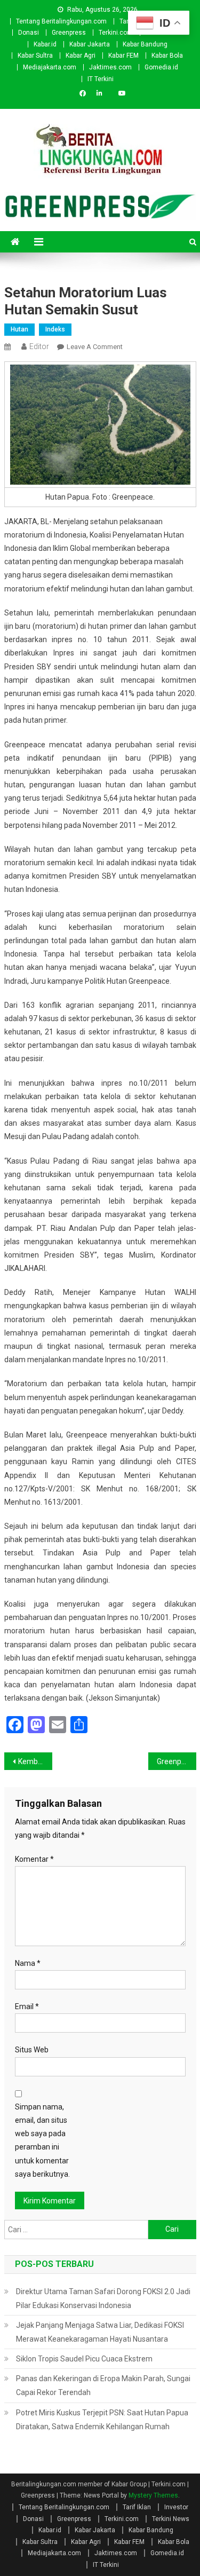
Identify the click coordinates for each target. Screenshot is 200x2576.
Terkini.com (116, 33)
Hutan (19, 329)
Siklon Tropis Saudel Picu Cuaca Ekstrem (84, 2359)
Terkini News (171, 2519)
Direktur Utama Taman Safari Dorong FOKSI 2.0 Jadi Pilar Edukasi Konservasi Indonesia (103, 2298)
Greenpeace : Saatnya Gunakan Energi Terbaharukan (177, 1761)
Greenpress (69, 33)
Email (27, 2006)
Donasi (29, 33)
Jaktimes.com (110, 67)
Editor (39, 346)
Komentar (34, 1859)
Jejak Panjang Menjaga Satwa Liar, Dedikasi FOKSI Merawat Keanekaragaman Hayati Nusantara (100, 2332)
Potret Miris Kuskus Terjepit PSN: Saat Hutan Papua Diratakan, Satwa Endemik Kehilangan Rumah (102, 2420)
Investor (176, 2507)
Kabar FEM (123, 56)
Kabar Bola (167, 56)
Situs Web (32, 2050)
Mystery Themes (153, 2495)
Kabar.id (45, 44)
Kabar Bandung (145, 44)
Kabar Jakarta (90, 44)
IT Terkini (101, 79)
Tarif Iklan (137, 2507)
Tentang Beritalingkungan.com (61, 21)
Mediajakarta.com (50, 67)
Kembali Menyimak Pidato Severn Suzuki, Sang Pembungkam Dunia (35, 1761)
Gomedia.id (161, 67)
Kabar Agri (81, 56)
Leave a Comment (95, 347)
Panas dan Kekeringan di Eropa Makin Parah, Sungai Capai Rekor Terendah (103, 2385)
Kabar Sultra (35, 56)
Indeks (55, 329)
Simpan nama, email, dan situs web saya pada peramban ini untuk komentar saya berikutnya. (42, 2140)
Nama (28, 1963)
